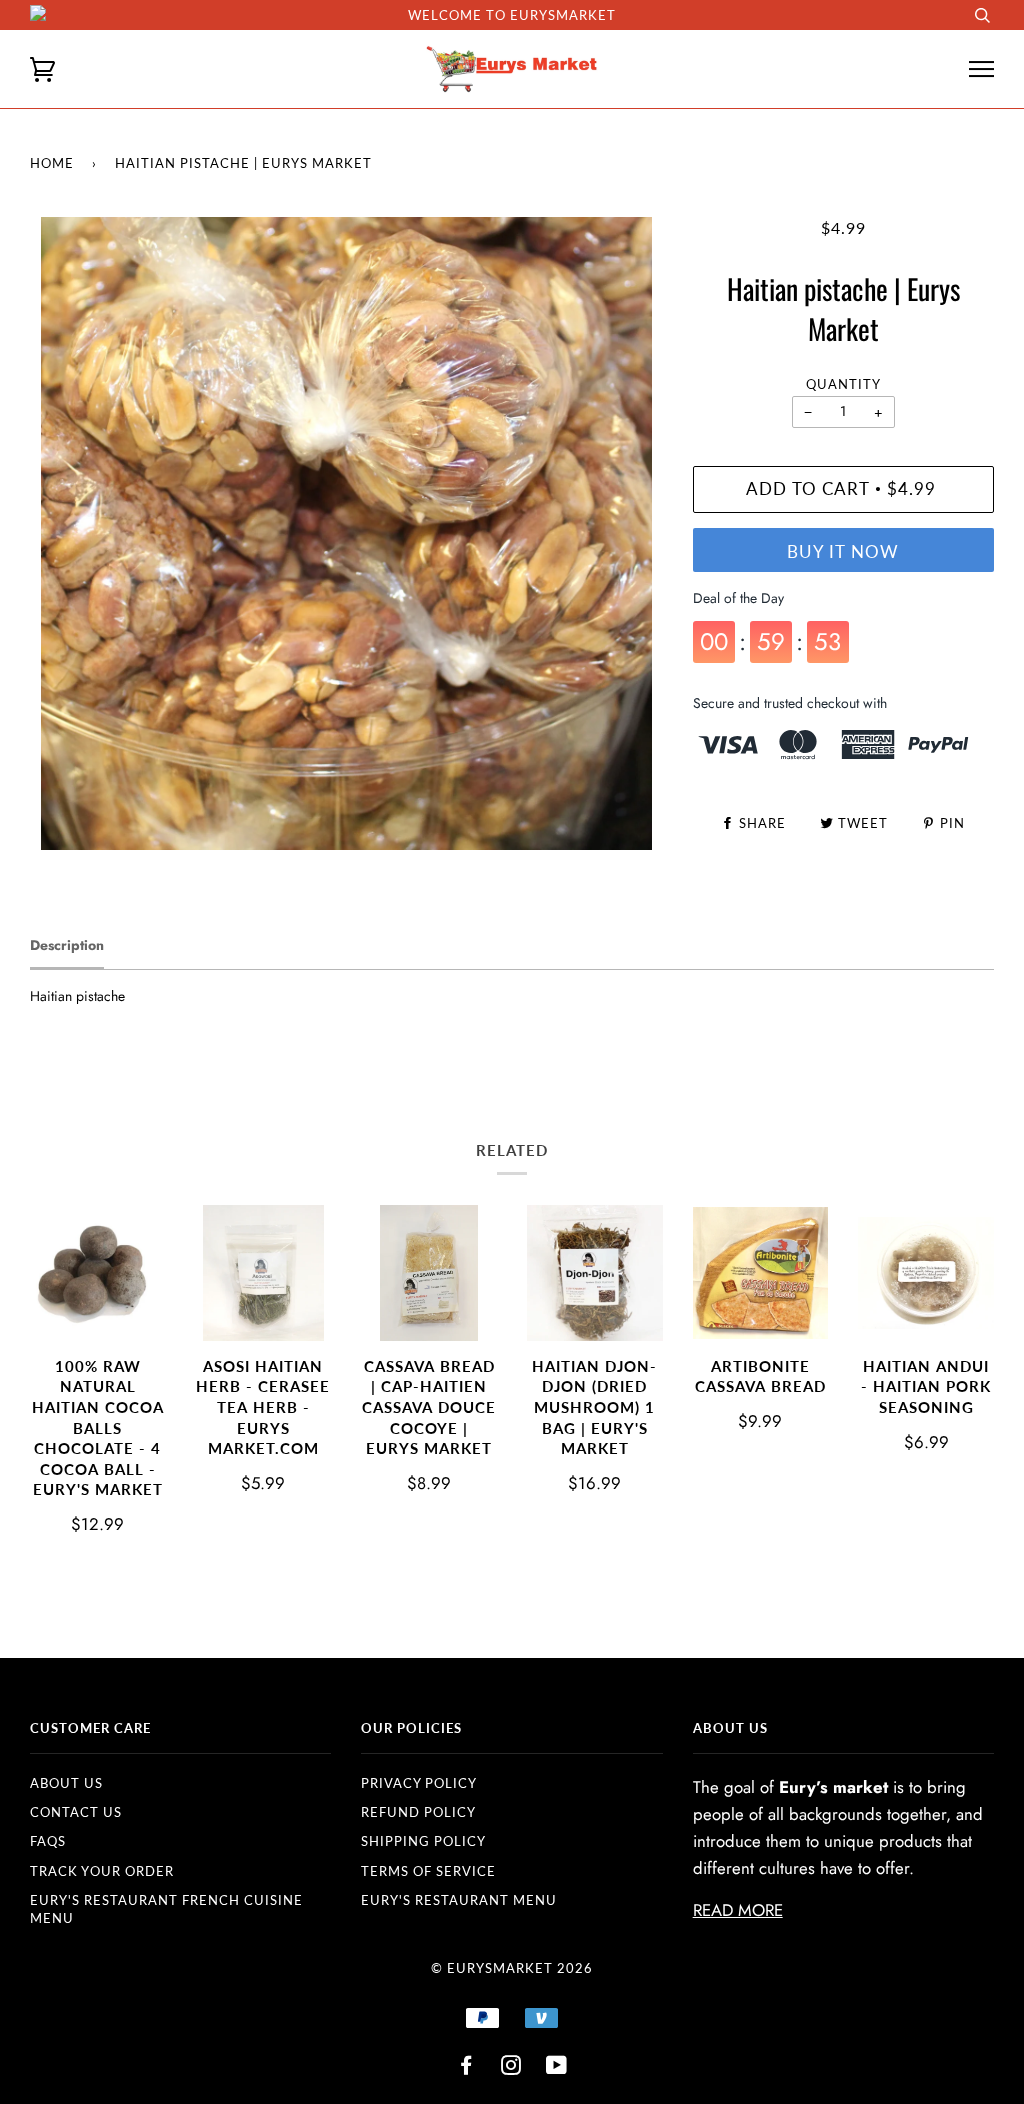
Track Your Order (102, 1871)
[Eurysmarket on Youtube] (557, 2068)
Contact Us (76, 1812)
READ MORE (738, 1910)
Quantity (843, 384)
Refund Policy (418, 1812)
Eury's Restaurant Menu (459, 1900)
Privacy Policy (419, 1783)
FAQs (48, 1841)
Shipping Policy (423, 1841)
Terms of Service (428, 1871)
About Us (66, 1783)
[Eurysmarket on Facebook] (466, 2068)
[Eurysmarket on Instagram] (511, 2068)
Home (52, 163)
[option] (346, 533)
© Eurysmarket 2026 (512, 1968)
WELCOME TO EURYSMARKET (512, 15)
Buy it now (843, 552)
